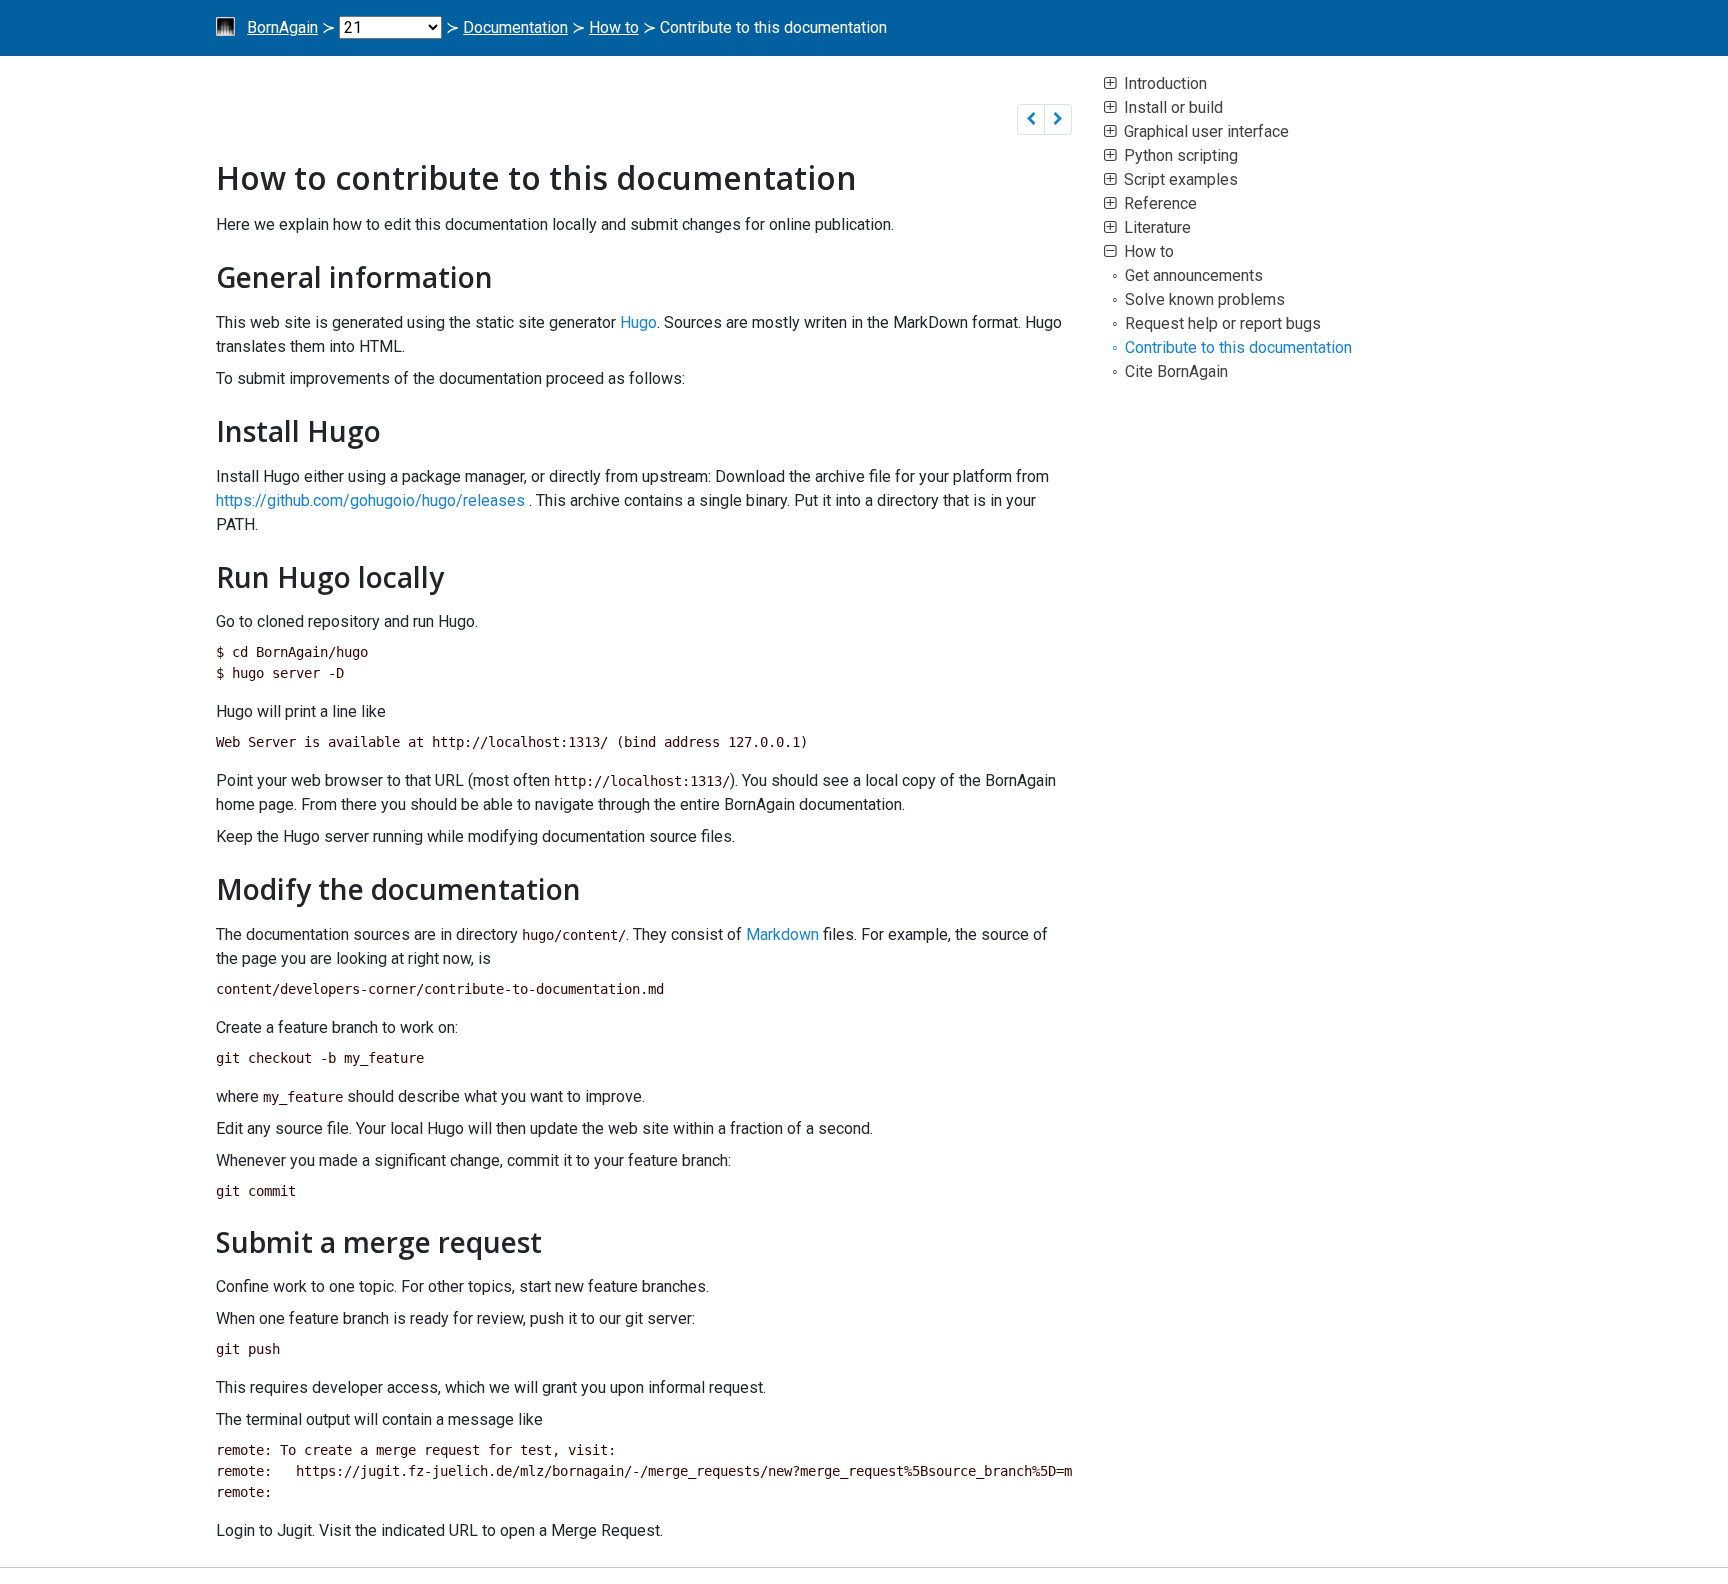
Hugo (638, 322)
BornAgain (282, 27)
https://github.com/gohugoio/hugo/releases (370, 500)
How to (614, 27)
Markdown (782, 934)
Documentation (515, 27)
